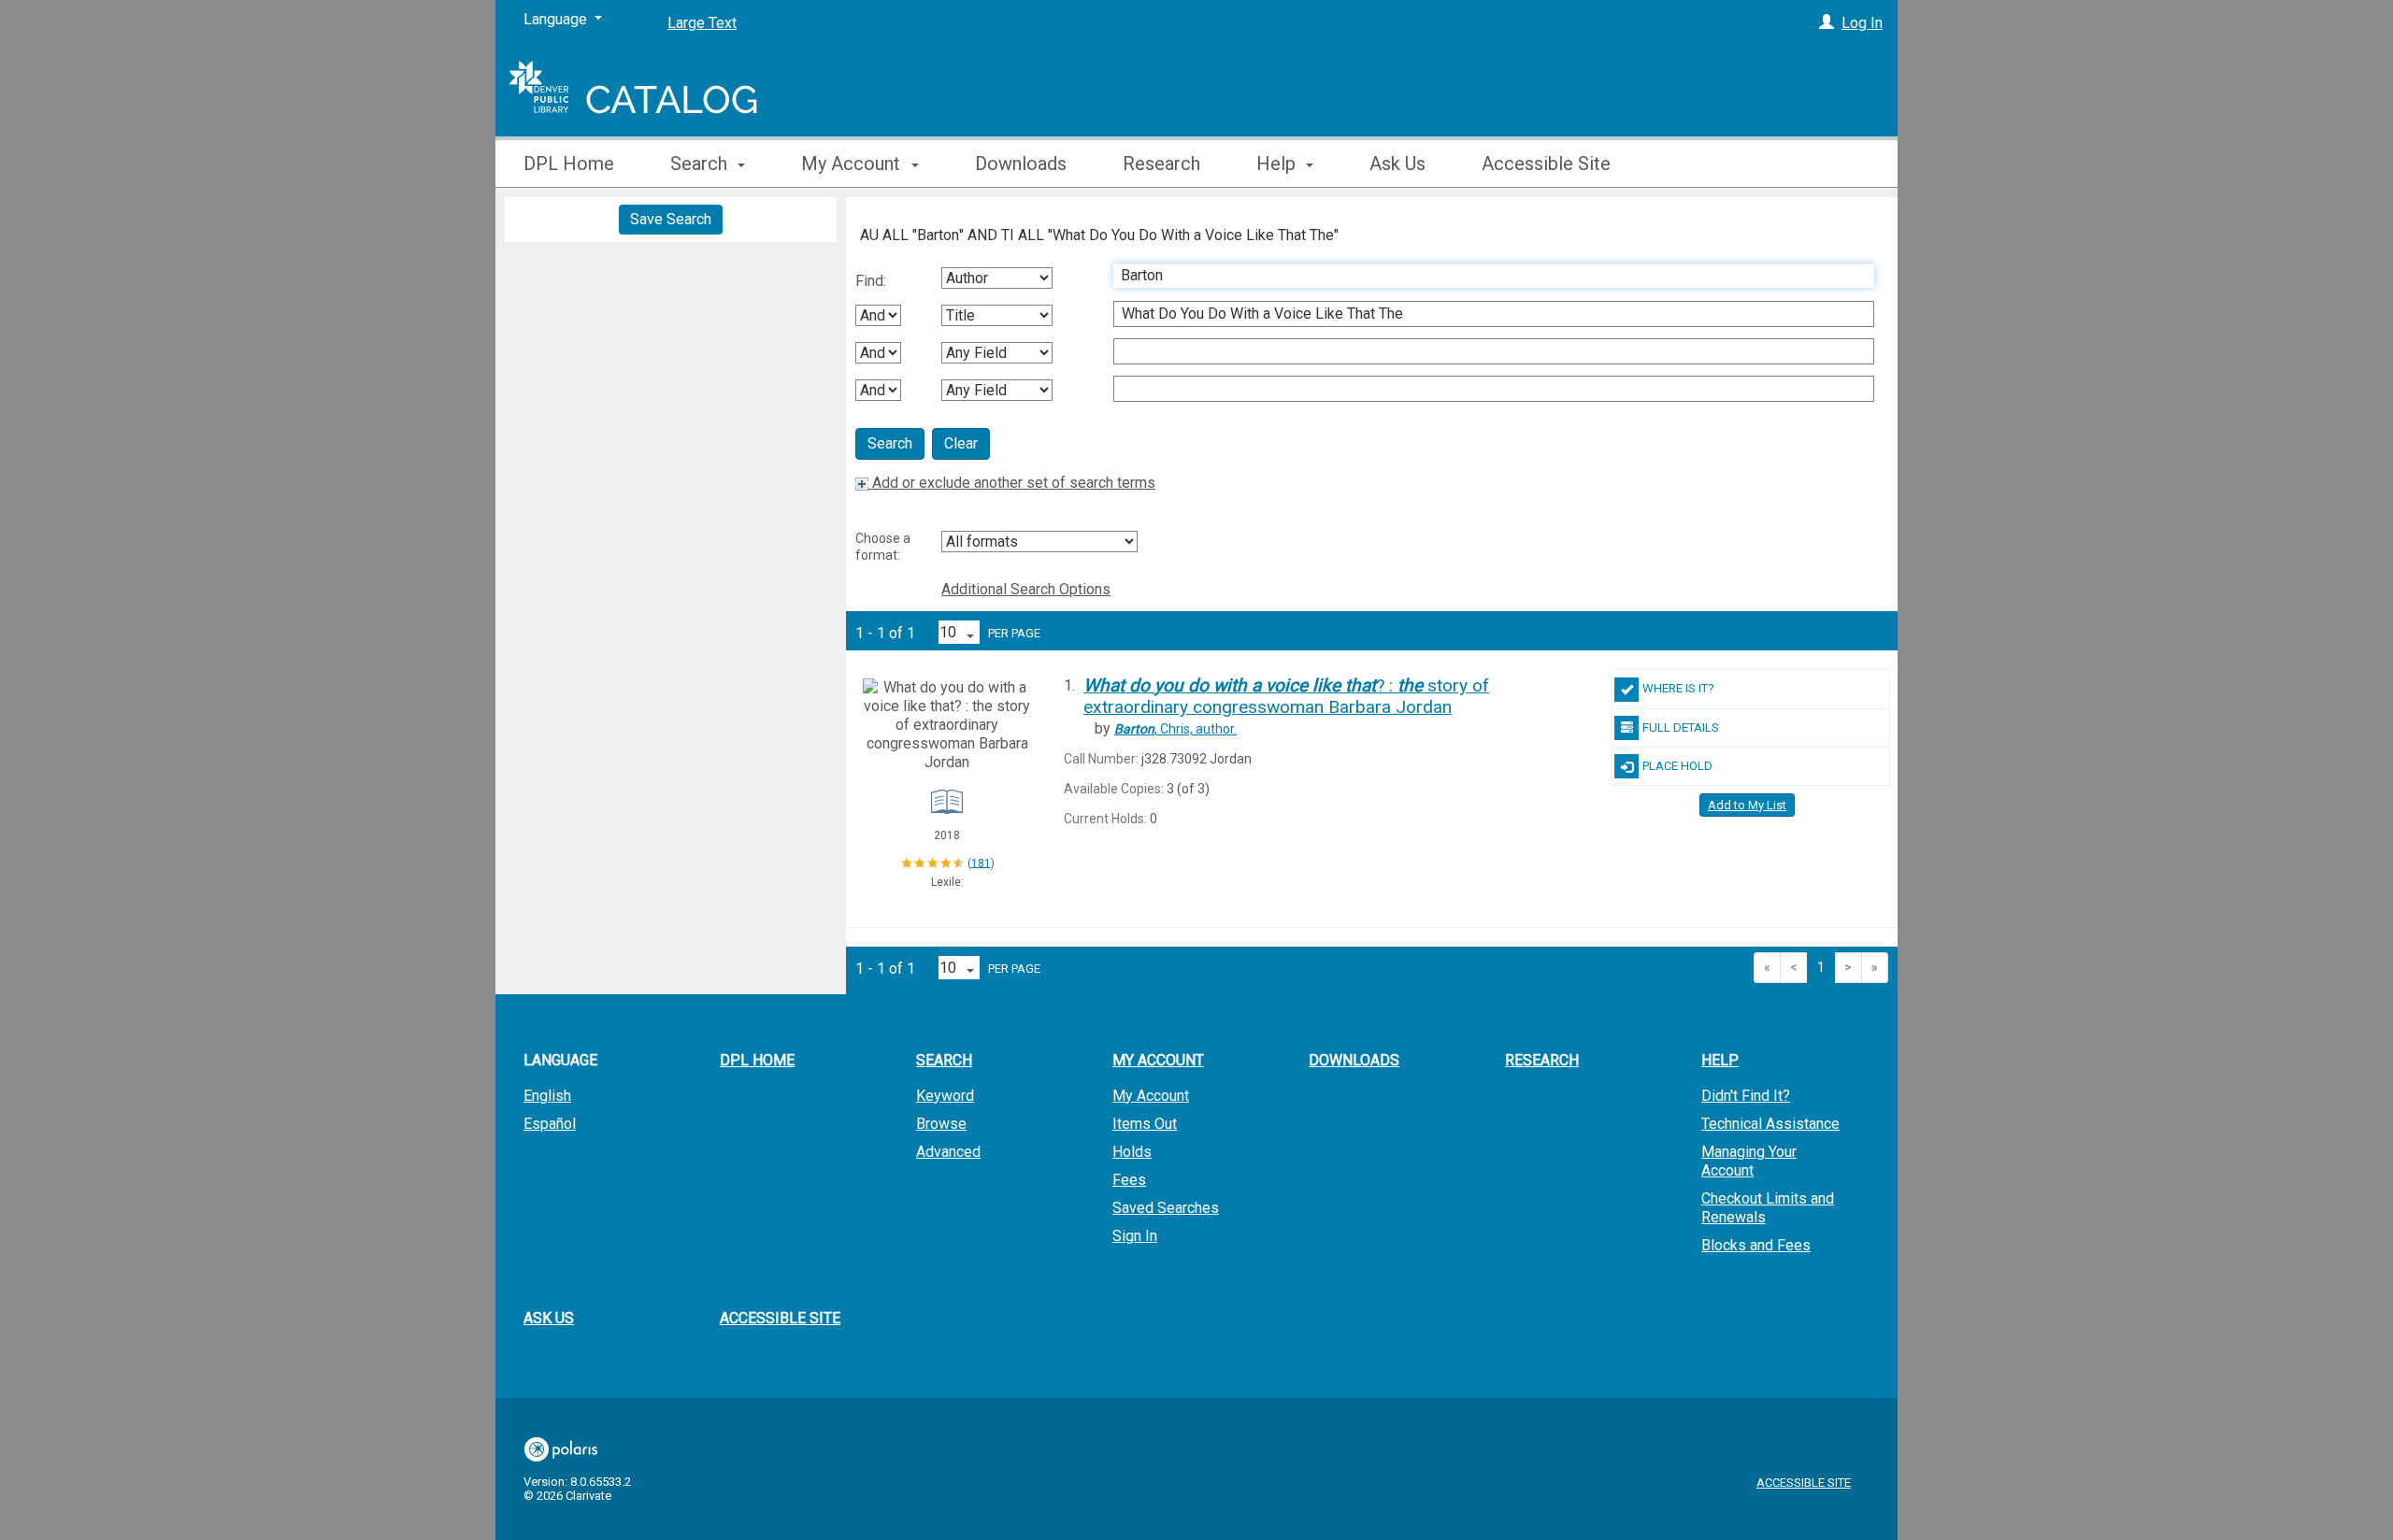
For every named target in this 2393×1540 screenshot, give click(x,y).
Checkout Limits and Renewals (1768, 1208)
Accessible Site (1546, 164)
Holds (1132, 1152)
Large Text (702, 23)
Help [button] (1278, 164)
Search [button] (701, 164)
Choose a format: (883, 547)
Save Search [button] (671, 219)
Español (550, 1124)
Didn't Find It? (1746, 1096)
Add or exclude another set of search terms (1012, 483)
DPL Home (569, 164)
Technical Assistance (1770, 1124)
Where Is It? (1678, 688)
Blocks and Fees (1756, 1245)
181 (981, 863)
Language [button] (560, 1060)
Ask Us (1397, 164)
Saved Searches (1166, 1208)
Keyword (945, 1096)
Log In (1862, 23)
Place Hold (1677, 766)
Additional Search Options (1026, 589)
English (547, 1096)
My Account (1151, 1096)
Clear (961, 443)
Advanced (948, 1152)
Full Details (1681, 727)
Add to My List (1747, 805)
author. (1175, 729)
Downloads (1021, 164)
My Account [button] (853, 164)
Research (1161, 164)
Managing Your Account (1749, 1161)
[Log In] (1827, 23)
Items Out (1145, 1124)
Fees (1129, 1180)
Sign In (1135, 1236)
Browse (941, 1124)
